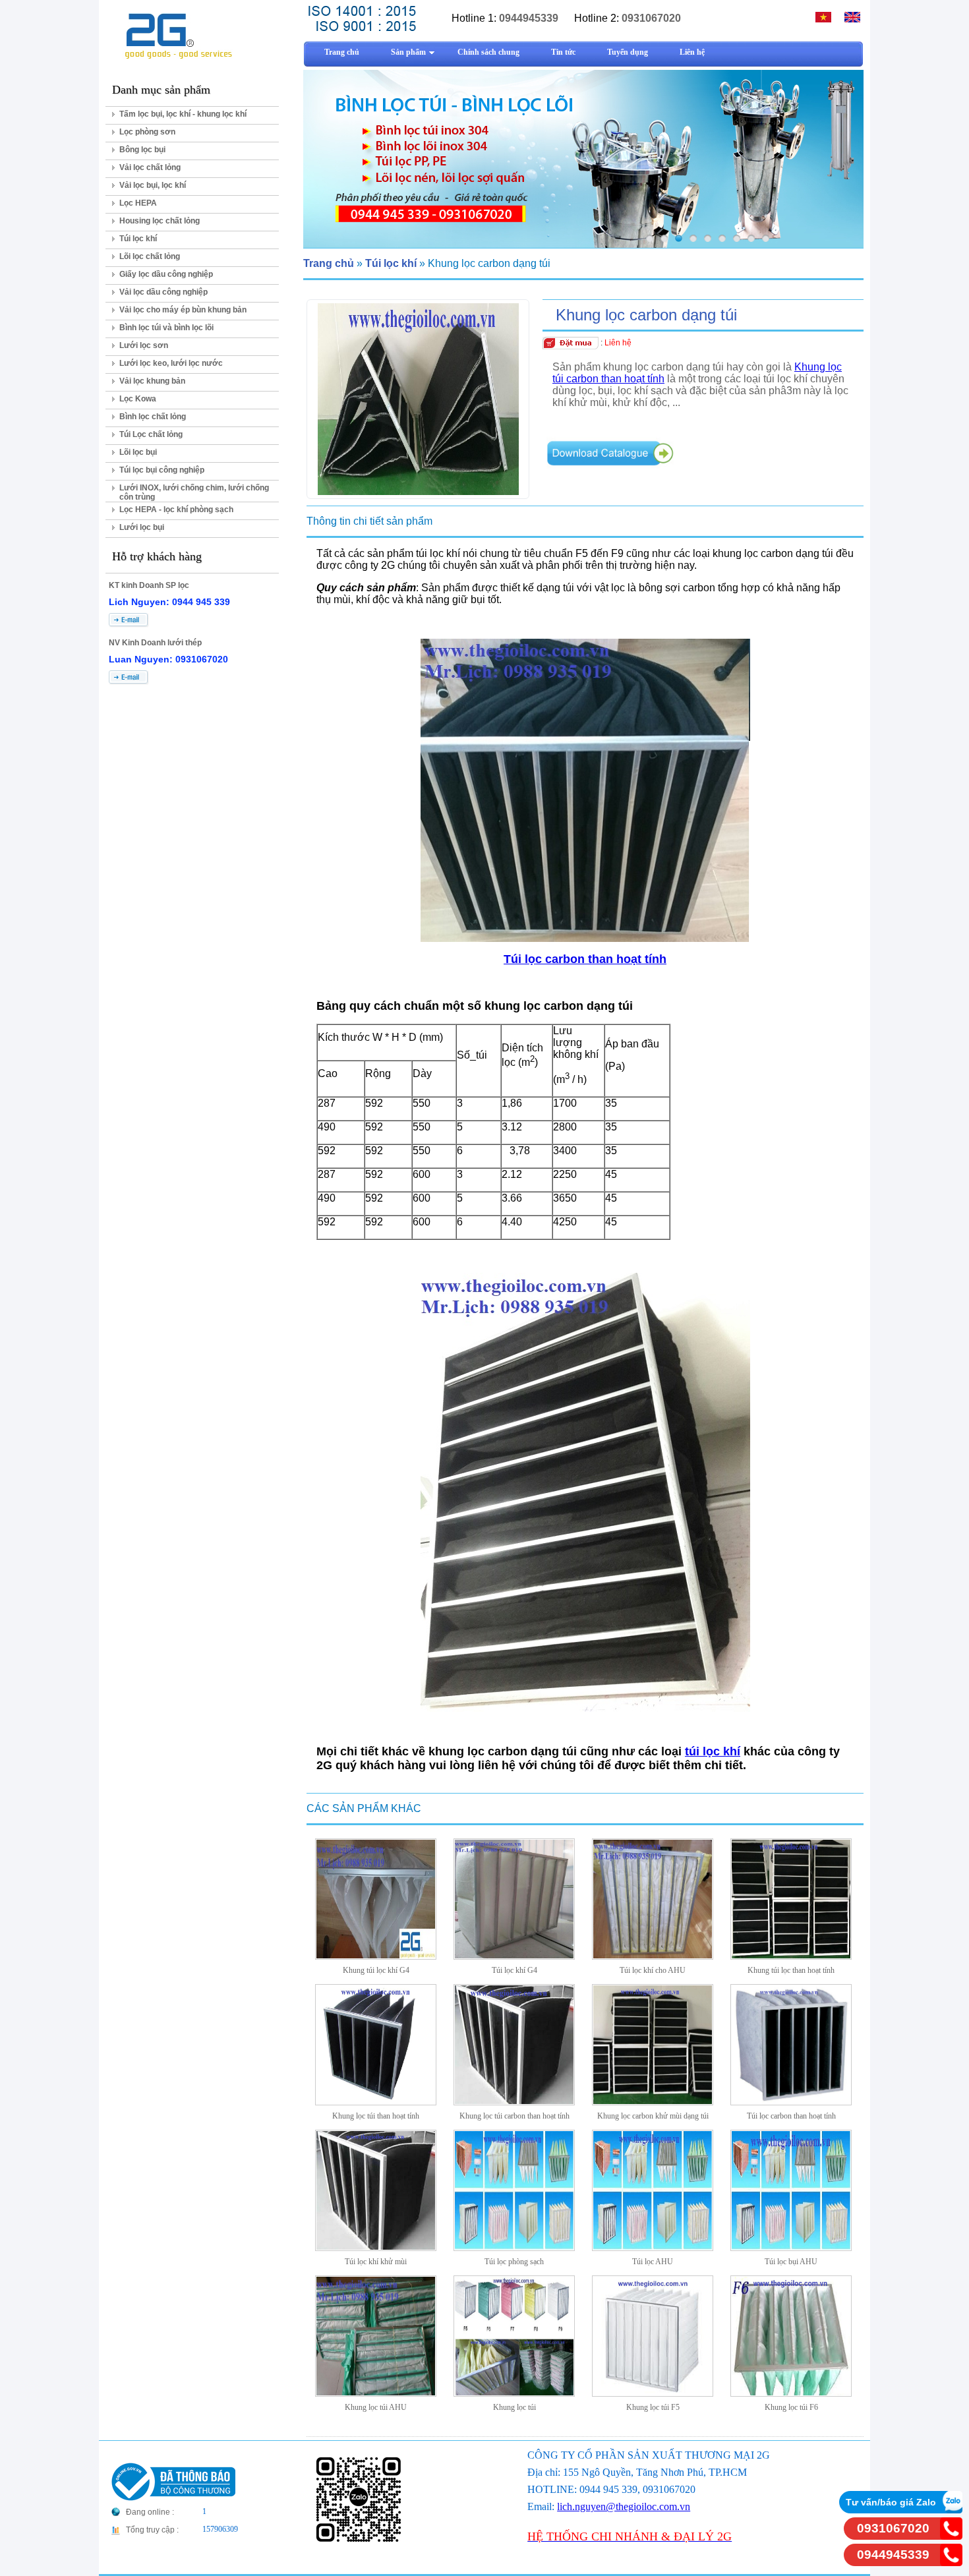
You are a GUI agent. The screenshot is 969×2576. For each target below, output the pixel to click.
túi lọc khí (713, 1751)
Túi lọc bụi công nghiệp (162, 470)
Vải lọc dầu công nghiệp (163, 292)
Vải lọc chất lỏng (150, 167)
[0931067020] (951, 2536)
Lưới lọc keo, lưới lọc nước (171, 363)
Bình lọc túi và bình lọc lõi (166, 328)
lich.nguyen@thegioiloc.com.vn (624, 2506)
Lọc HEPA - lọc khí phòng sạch (176, 510)
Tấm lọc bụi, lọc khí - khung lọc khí (183, 114)
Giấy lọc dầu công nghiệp (166, 274)
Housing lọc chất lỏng (160, 221)
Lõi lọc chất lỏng (150, 256)
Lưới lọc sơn (144, 345)
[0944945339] (951, 2562)
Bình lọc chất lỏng (153, 417)
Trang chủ (329, 263)
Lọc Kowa (138, 399)
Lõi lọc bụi (138, 452)
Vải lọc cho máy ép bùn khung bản (183, 310)
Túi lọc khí (138, 239)
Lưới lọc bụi (142, 527)
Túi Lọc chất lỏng (151, 434)
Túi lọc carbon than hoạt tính (585, 959)
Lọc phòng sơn (147, 132)
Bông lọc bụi (142, 150)
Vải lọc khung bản (152, 381)
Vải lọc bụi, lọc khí (153, 185)
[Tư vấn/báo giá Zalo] (951, 2510)
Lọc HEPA (138, 203)
